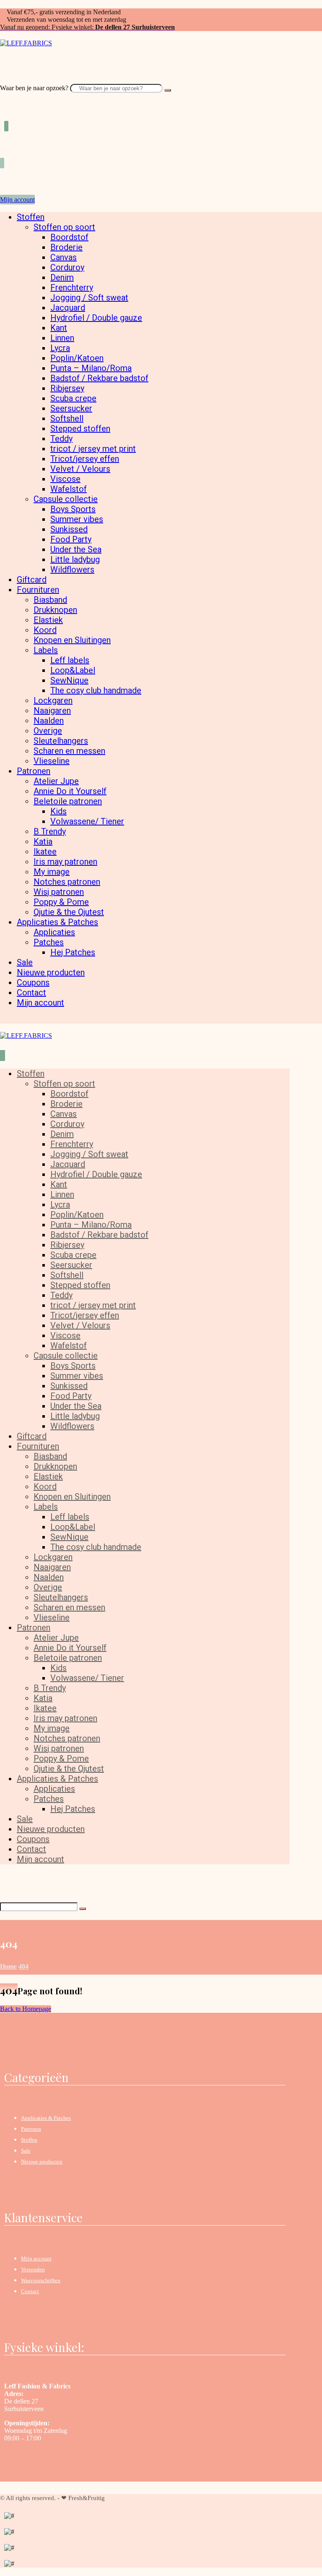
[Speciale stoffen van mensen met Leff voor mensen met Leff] (26, 43)
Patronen (31, 2129)
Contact (30, 2291)
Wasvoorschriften (41, 2280)
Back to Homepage (26, 2009)
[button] (3, 80)
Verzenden (33, 2269)
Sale (26, 2151)
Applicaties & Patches (46, 2118)
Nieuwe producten (42, 2162)
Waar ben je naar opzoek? (34, 88)
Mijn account (36, 2259)
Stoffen (29, 2140)
